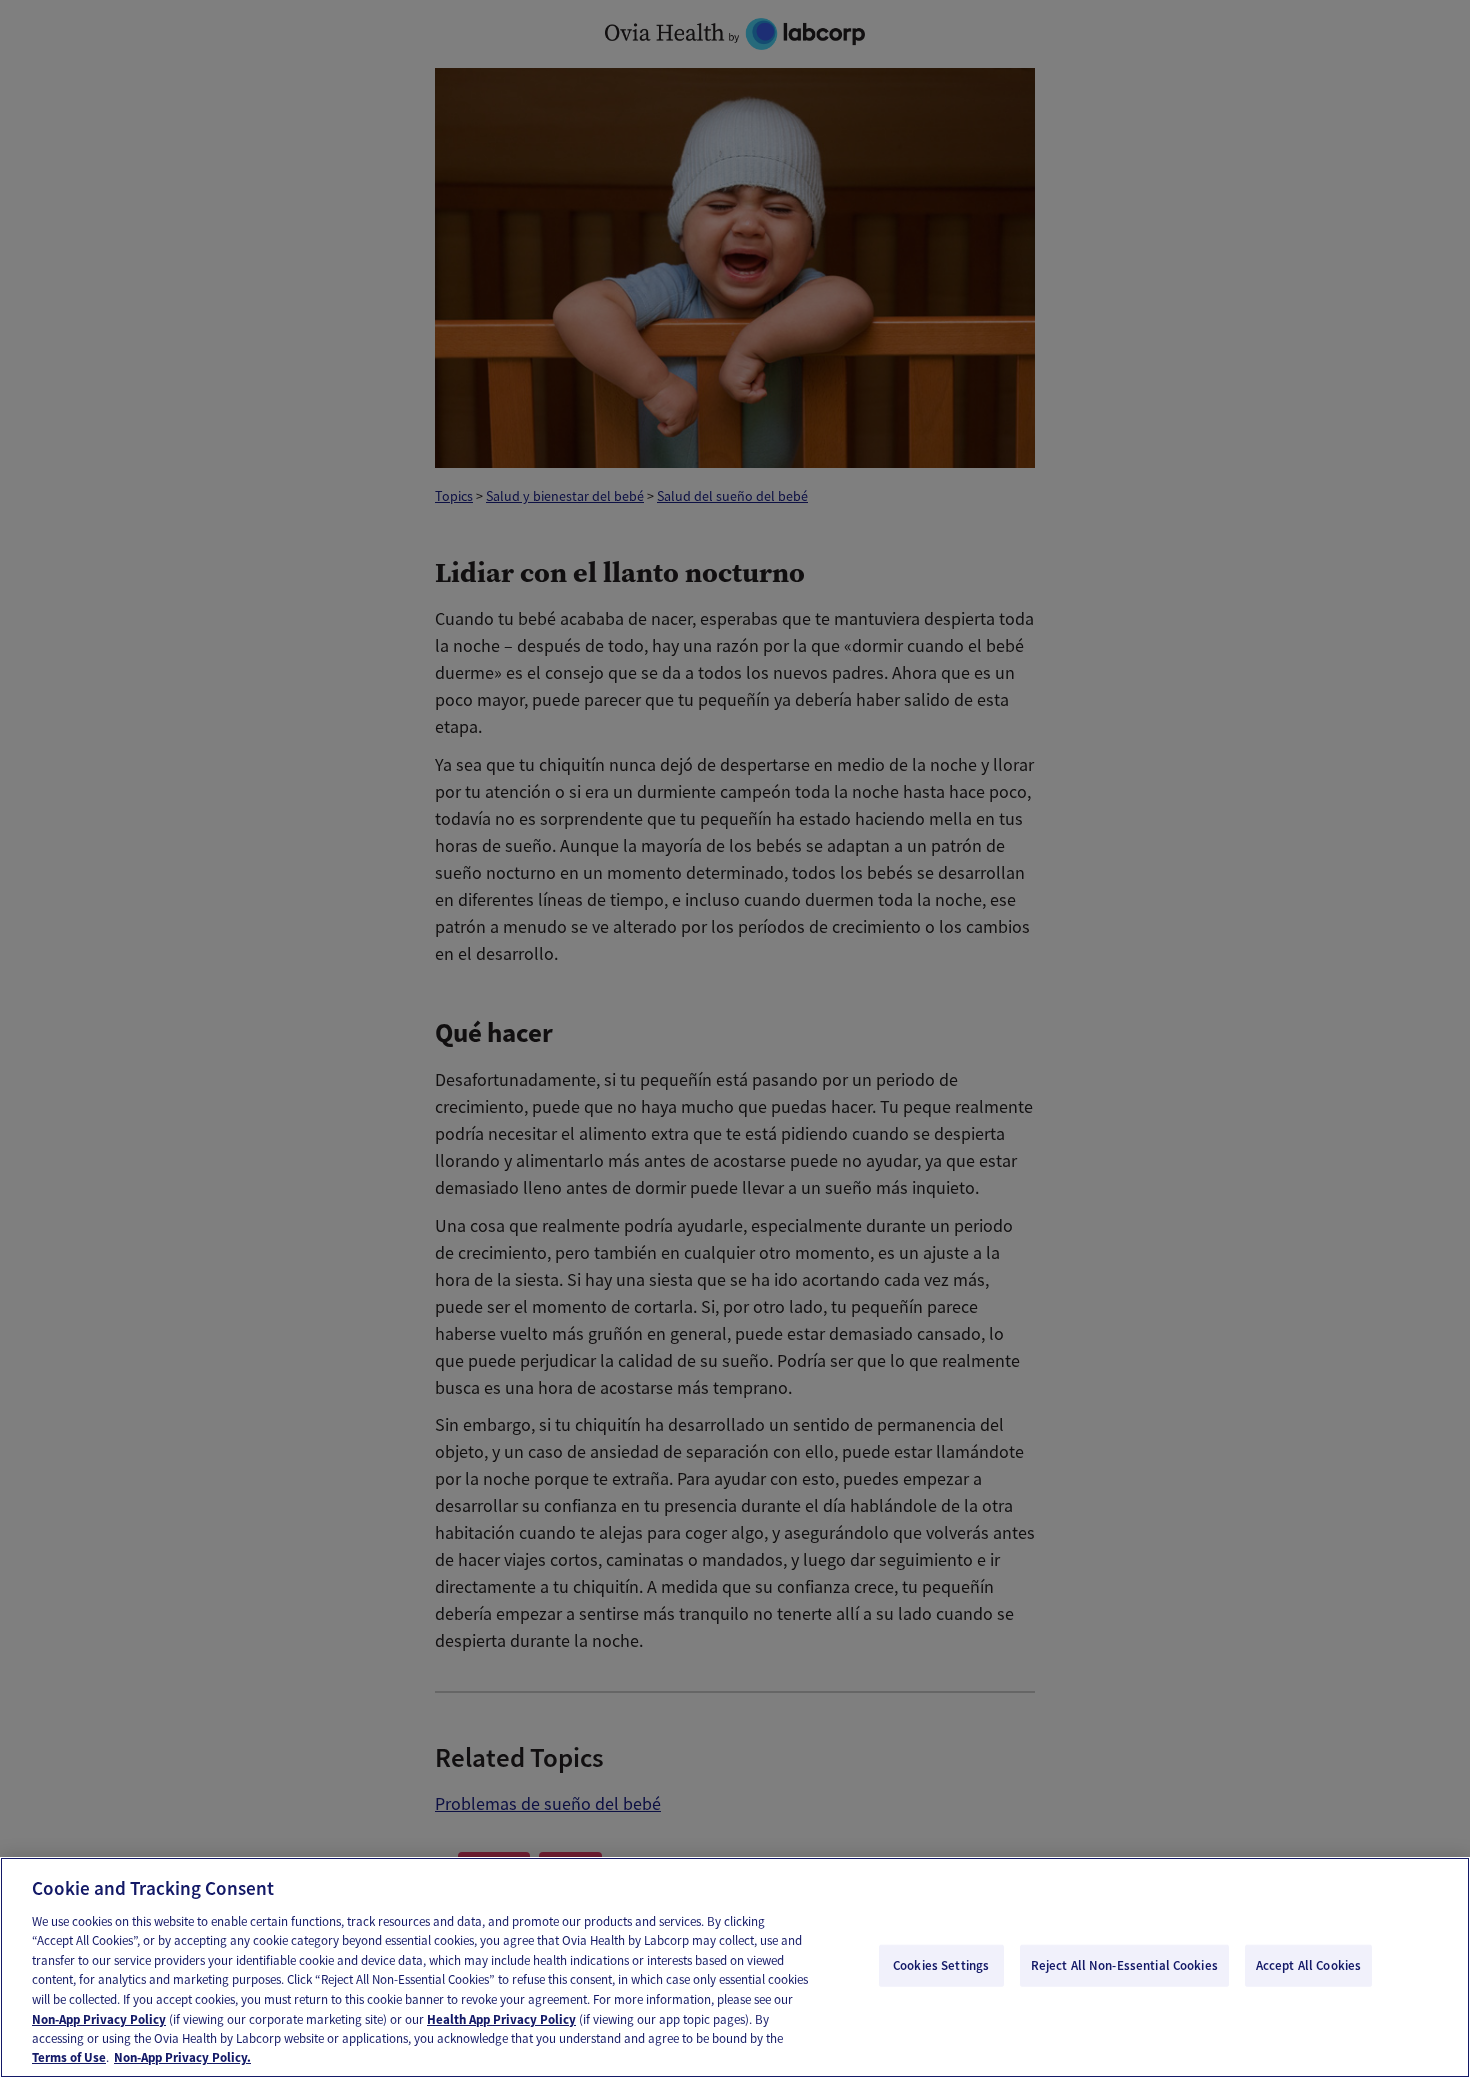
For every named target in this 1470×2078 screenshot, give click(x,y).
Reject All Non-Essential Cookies (1124, 1965)
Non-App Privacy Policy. (182, 2057)
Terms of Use (69, 2057)
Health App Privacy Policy (501, 2018)
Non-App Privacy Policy (99, 2018)
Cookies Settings (941, 1965)
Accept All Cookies (1308, 1965)
